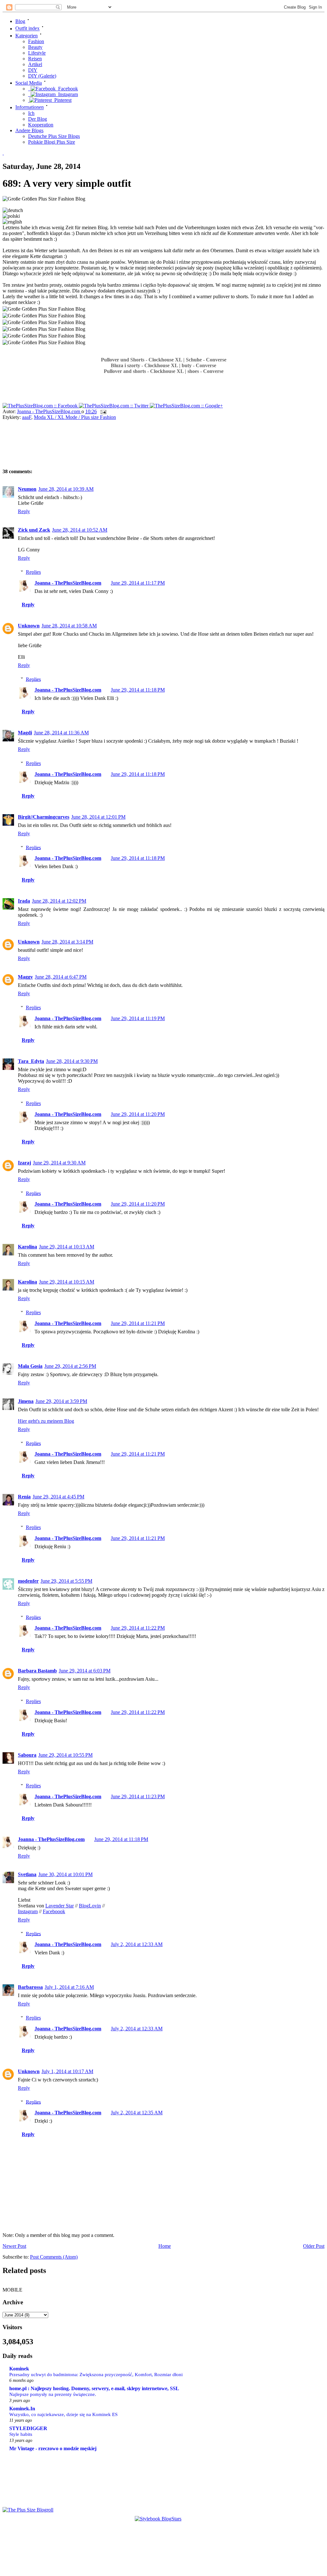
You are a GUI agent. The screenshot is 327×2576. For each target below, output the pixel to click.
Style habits (21, 2434)
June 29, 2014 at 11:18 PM (138, 690)
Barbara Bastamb (37, 1671)
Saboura (27, 1755)
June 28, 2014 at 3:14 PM (67, 942)
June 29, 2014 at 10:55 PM (65, 1755)
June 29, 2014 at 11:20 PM (138, 1114)
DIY (33, 70)
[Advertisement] (114, 446)
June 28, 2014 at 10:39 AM (66, 489)
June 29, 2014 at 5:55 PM (66, 1581)
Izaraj (24, 1163)
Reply (24, 511)
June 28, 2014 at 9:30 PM (72, 1061)
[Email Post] (103, 411)
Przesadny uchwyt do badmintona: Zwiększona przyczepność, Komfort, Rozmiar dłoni (96, 2374)
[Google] (186, 406)
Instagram (67, 94)
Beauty (35, 47)
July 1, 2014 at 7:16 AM (69, 1987)
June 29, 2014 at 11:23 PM (138, 1796)
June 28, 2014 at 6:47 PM (61, 977)
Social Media (29, 83)
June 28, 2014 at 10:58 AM (69, 626)
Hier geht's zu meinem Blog (46, 1421)
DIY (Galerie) (42, 76)
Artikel (35, 64)
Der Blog (38, 119)
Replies (33, 572)
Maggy (25, 977)
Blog (20, 21)
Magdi (25, 733)
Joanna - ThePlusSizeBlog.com (49, 411)
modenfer (28, 1581)
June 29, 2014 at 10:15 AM (67, 1282)
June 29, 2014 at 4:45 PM (58, 1497)
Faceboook (54, 1911)
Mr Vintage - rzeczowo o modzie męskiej (53, 2448)
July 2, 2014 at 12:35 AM (137, 2113)
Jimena (26, 1401)
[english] (12, 222)
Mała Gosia (30, 1366)
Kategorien (27, 36)
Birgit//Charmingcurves (44, 817)
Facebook (67, 89)
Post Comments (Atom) (54, 2257)
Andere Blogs (29, 130)
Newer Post (14, 2246)
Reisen (35, 59)
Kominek (19, 2369)
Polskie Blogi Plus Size (52, 142)
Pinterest (62, 100)
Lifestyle (37, 53)
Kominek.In (22, 2409)
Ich (31, 113)
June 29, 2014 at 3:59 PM (61, 1401)
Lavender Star (60, 1906)
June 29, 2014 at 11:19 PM (138, 1018)
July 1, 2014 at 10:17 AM (67, 2071)
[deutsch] (13, 210)
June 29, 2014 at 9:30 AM (59, 1163)
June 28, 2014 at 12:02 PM (59, 901)
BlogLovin (90, 1906)
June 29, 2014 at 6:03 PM (85, 1671)
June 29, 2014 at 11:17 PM (138, 583)
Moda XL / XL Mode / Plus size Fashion (75, 417)
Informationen (30, 107)
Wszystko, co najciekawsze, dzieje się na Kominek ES (63, 2414)
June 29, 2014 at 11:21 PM (138, 1323)
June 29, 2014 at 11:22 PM (138, 1628)
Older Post (314, 2246)
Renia (24, 1497)
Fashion (36, 41)
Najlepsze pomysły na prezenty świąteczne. (53, 2394)
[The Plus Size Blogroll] (28, 2510)
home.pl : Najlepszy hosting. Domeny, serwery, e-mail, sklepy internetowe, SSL (94, 2388)
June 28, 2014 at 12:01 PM (98, 817)
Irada (24, 901)
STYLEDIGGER (28, 2428)
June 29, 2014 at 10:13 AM (67, 1247)
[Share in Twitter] (114, 406)
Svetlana (27, 1874)
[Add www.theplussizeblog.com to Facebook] (41, 406)
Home (165, 2246)
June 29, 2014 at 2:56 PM (70, 1366)
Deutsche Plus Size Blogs (54, 136)
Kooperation (41, 125)
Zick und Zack (34, 530)
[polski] (11, 216)
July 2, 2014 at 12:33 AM (137, 1944)
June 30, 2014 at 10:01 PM (65, 1874)
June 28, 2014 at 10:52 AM (80, 530)
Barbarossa (30, 1987)
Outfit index (27, 29)
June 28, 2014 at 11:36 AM (61, 733)
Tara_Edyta (31, 1061)
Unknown (29, 626)
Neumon (27, 489)
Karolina (27, 1247)
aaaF (27, 417)
